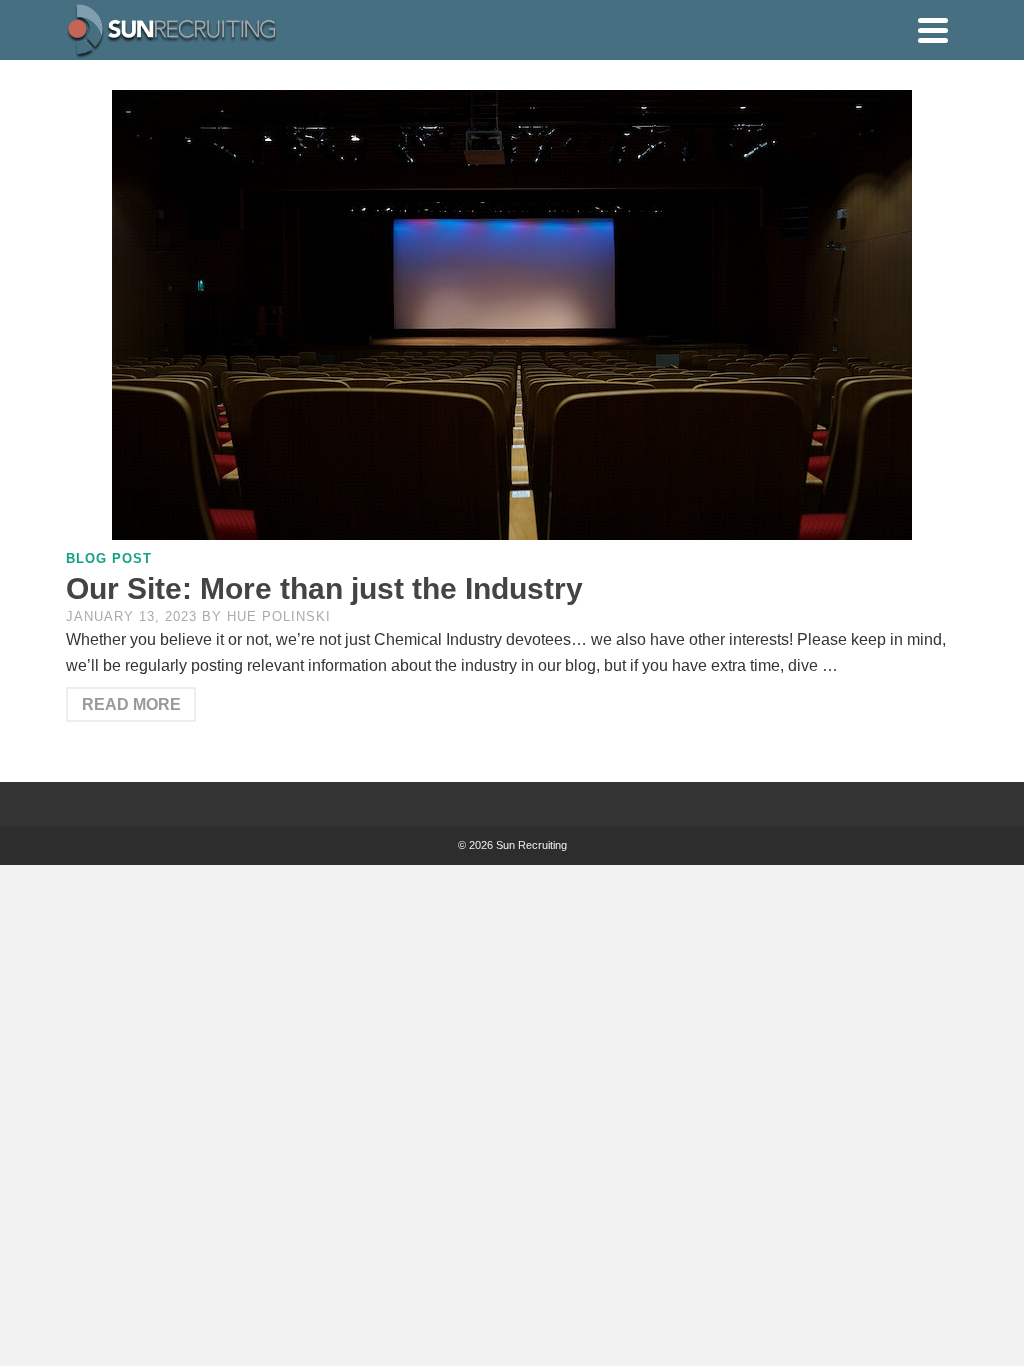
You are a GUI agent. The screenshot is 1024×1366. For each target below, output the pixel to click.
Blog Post (109, 558)
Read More (131, 704)
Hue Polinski (279, 616)
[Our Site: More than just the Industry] (512, 315)
